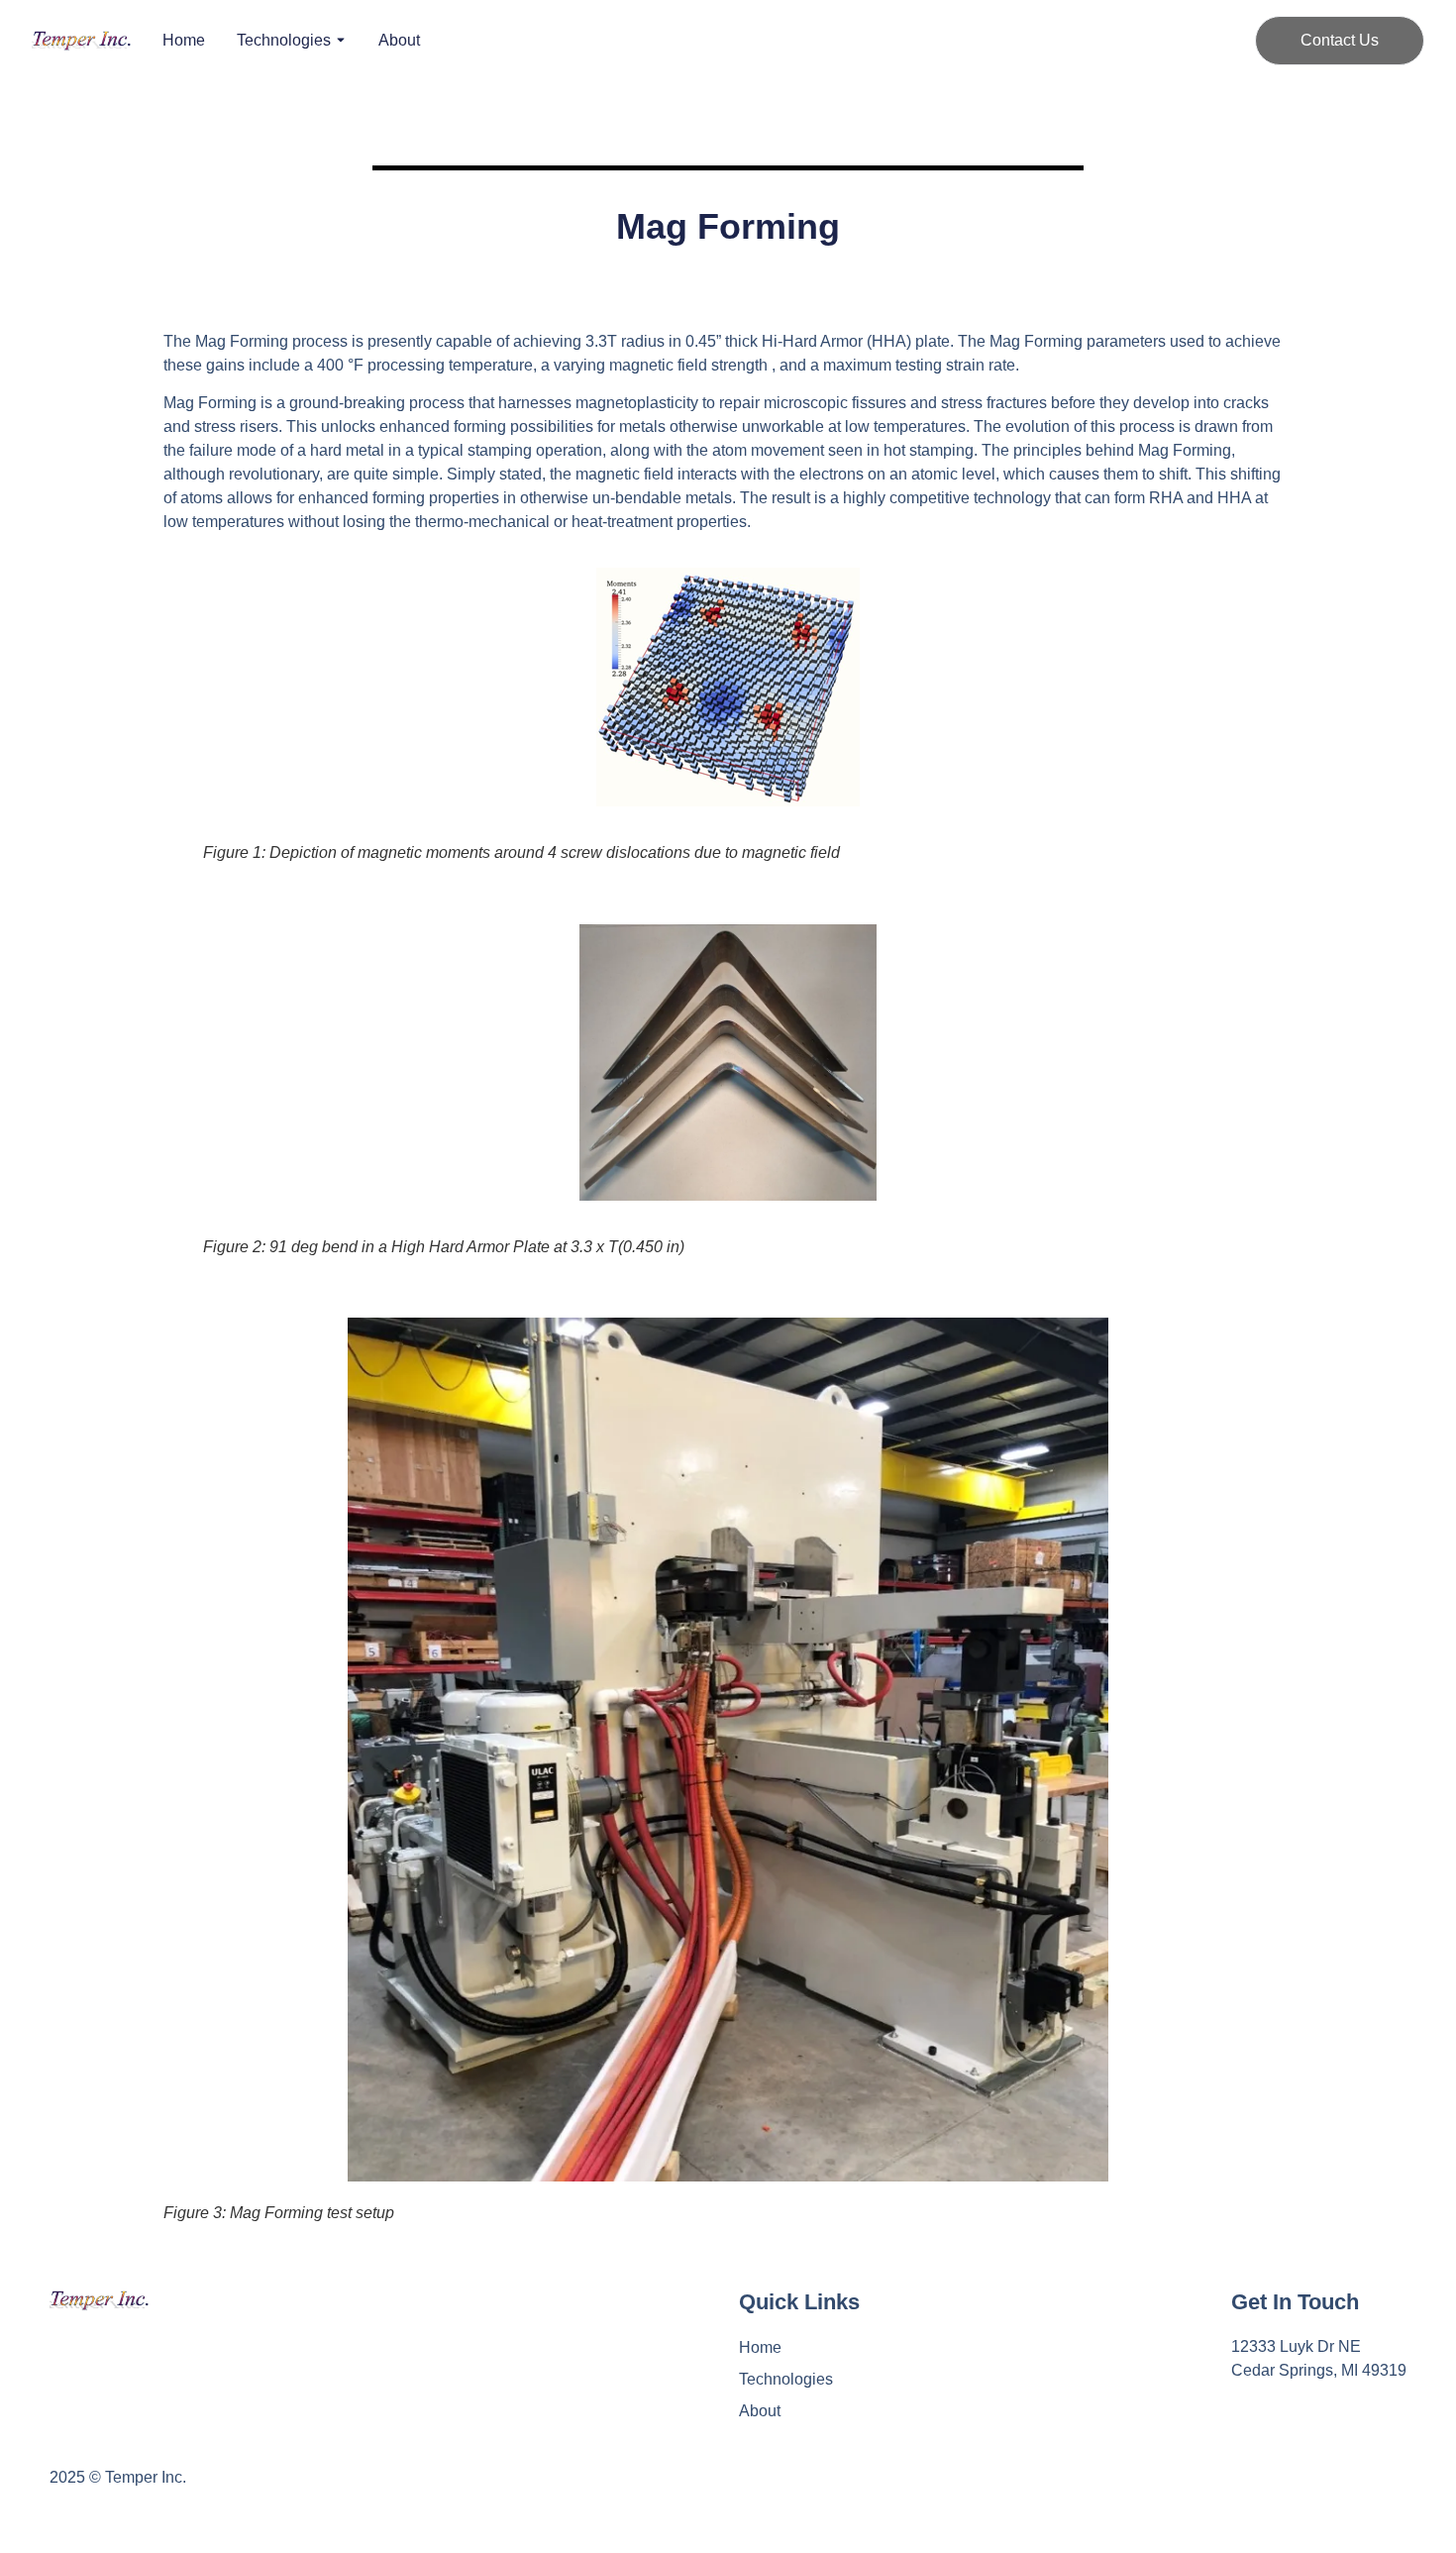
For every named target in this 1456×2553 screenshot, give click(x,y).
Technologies (284, 41)
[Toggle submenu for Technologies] (339, 41)
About (399, 41)
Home (184, 41)
